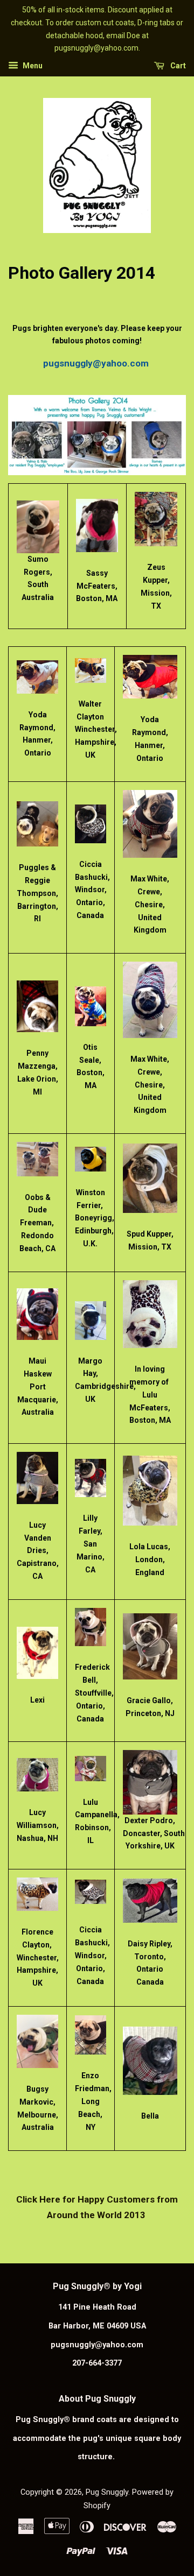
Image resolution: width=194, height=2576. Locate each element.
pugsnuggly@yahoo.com (97, 363)
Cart (177, 66)
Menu (32, 66)
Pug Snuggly (107, 2492)
